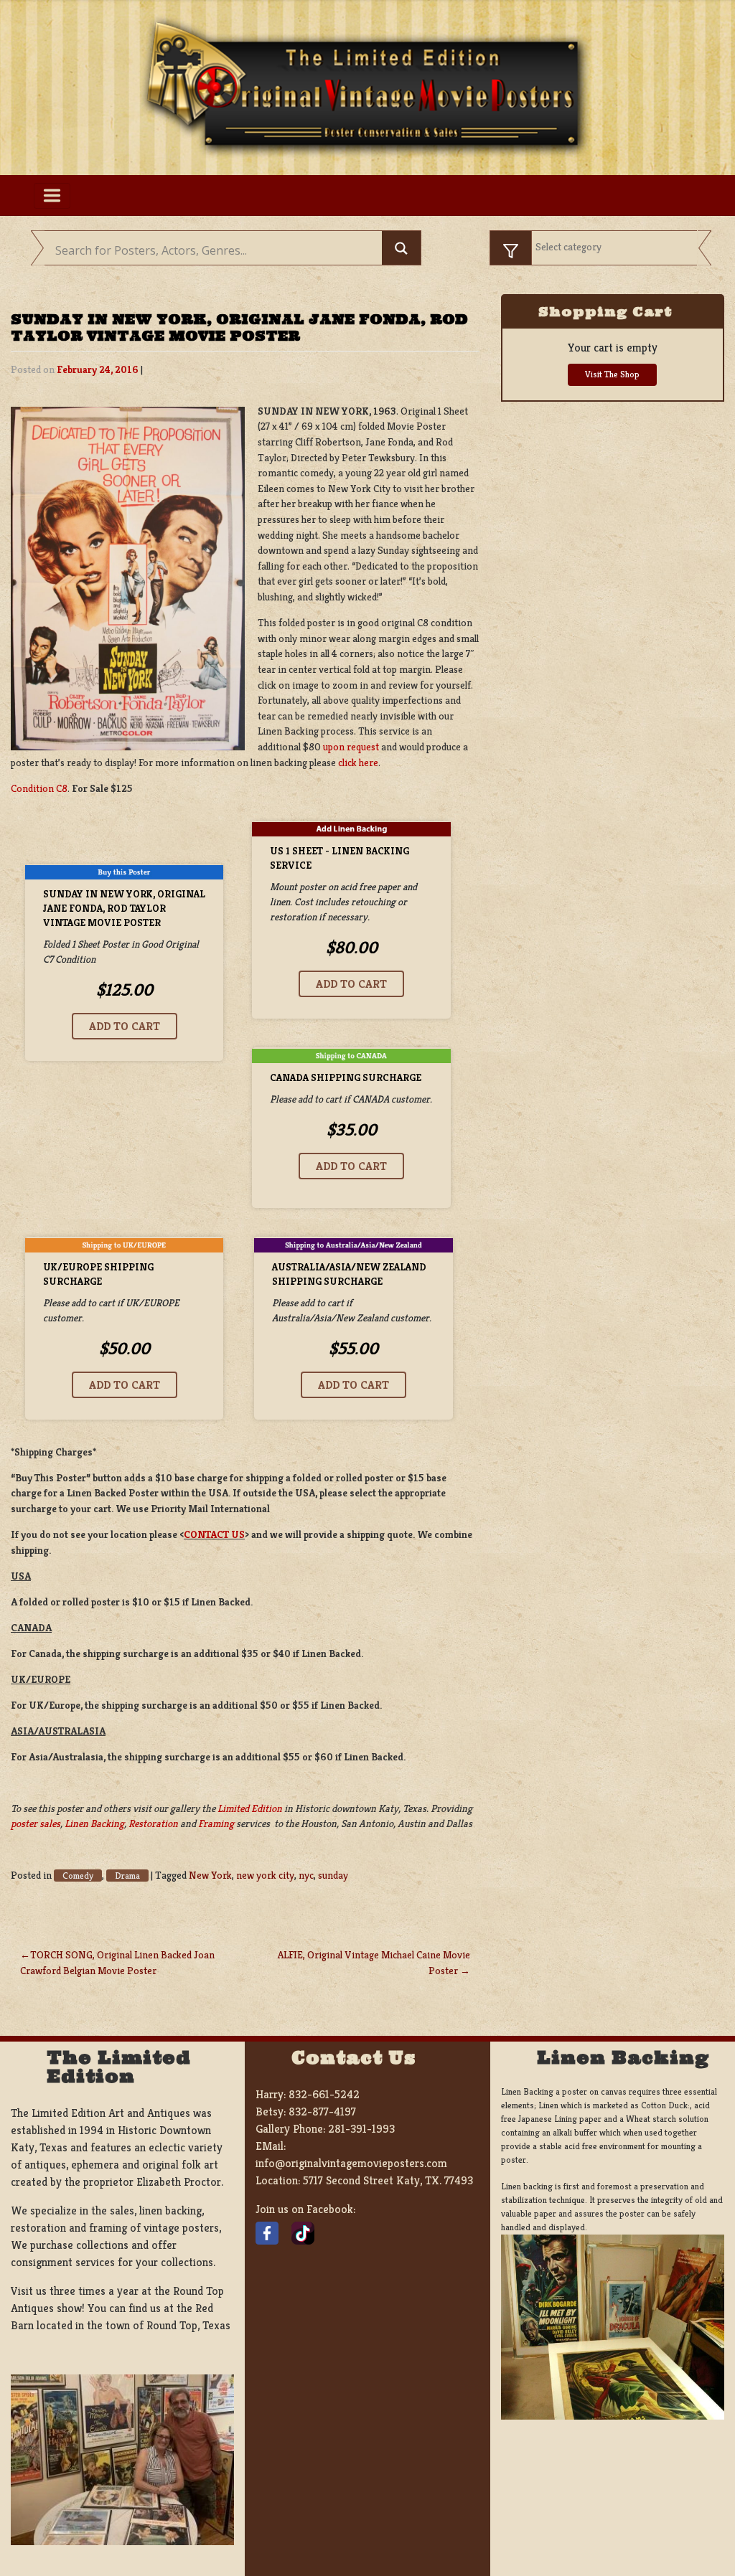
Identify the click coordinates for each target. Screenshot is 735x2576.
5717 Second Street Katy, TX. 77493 (388, 2180)
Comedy (78, 1876)
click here (358, 763)
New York (210, 1875)
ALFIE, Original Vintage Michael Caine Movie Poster (374, 1963)
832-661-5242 (324, 2094)
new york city (265, 1875)
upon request (351, 747)
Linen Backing (94, 1824)
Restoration (153, 1824)
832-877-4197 (322, 2112)
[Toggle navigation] (52, 196)
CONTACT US (214, 1534)
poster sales (36, 1824)
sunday (333, 1875)
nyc (306, 1875)
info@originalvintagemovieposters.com (351, 2163)
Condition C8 (39, 788)
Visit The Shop (612, 374)
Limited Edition (250, 1808)
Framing (216, 1824)
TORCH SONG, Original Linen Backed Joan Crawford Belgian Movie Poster (117, 1963)
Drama (127, 1876)
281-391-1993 (361, 2129)
